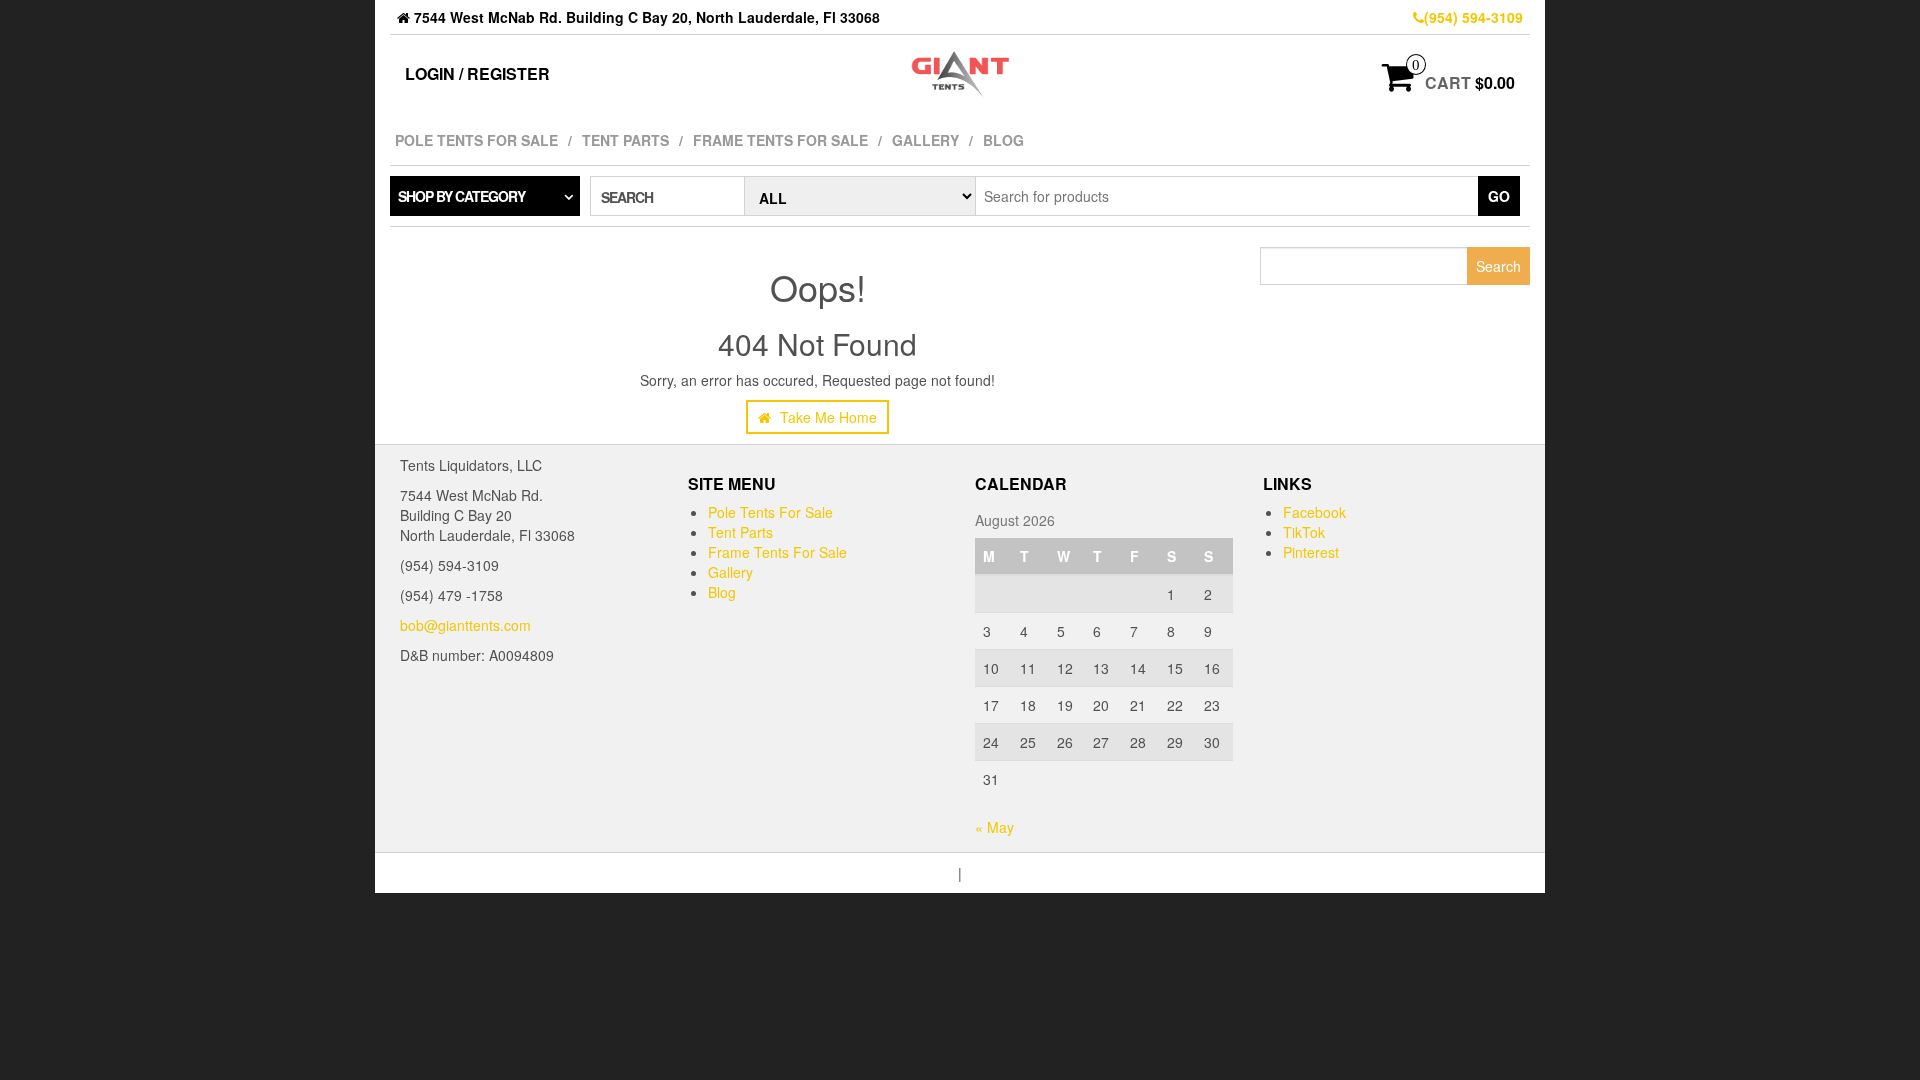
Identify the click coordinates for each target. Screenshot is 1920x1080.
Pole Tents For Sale (476, 140)
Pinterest (1311, 552)
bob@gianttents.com (465, 625)
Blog (1003, 140)
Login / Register (477, 73)
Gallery (925, 140)
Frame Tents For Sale (780, 140)
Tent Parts (625, 140)
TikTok (1304, 532)
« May (994, 827)
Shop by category (461, 196)
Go (1499, 196)
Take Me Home (826, 417)
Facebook (1314, 512)
